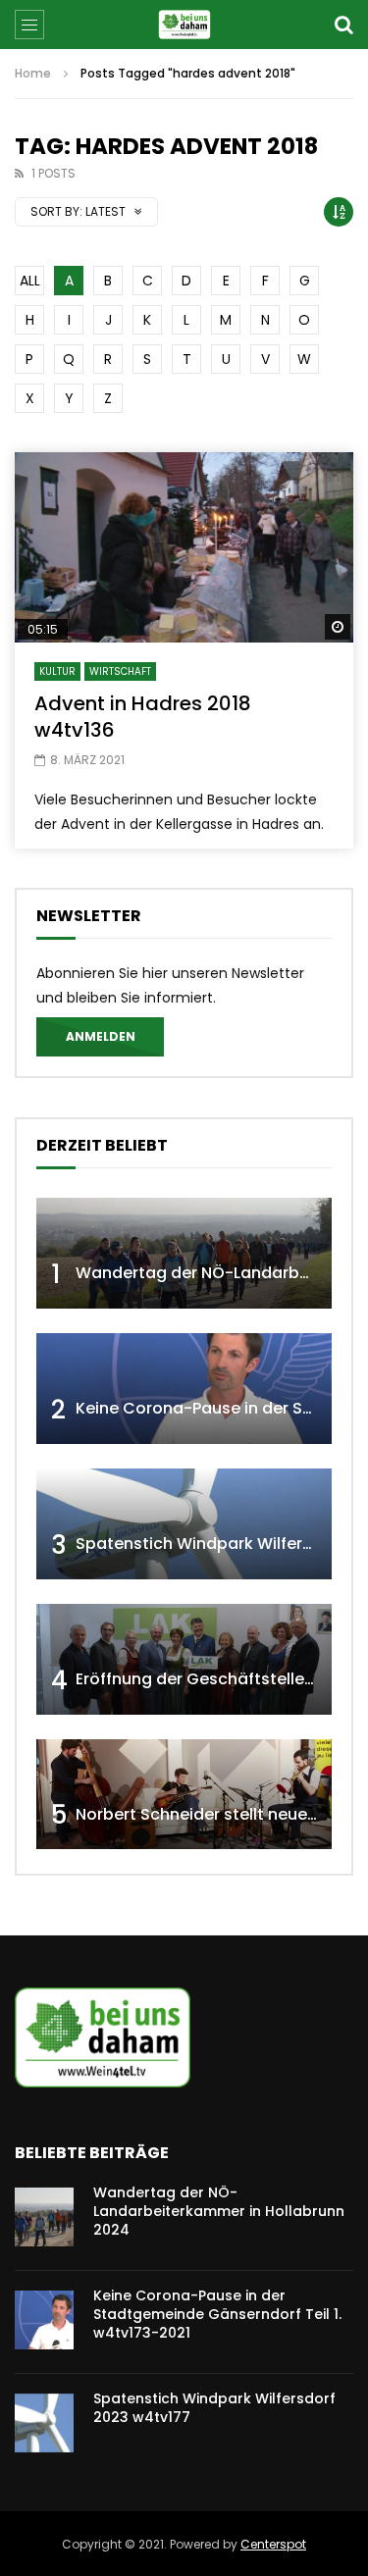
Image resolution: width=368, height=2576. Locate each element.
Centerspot (273, 2544)
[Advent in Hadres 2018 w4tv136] (184, 547)
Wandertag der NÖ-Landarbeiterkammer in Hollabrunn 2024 (219, 2211)
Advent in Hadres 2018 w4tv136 (143, 717)
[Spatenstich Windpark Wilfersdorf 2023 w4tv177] (184, 1524)
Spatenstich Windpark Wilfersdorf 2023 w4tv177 (214, 2408)
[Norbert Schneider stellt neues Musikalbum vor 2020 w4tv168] (184, 1795)
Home (33, 73)
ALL (30, 281)
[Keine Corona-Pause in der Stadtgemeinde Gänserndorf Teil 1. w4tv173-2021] (184, 1389)
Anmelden (101, 1036)
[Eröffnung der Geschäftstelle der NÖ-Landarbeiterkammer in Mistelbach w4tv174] (184, 1659)
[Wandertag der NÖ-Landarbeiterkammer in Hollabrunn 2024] (184, 1253)
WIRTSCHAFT (120, 671)
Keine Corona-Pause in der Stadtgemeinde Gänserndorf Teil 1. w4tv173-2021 (217, 2314)
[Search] (343, 25)
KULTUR (57, 671)
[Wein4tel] (184, 25)
